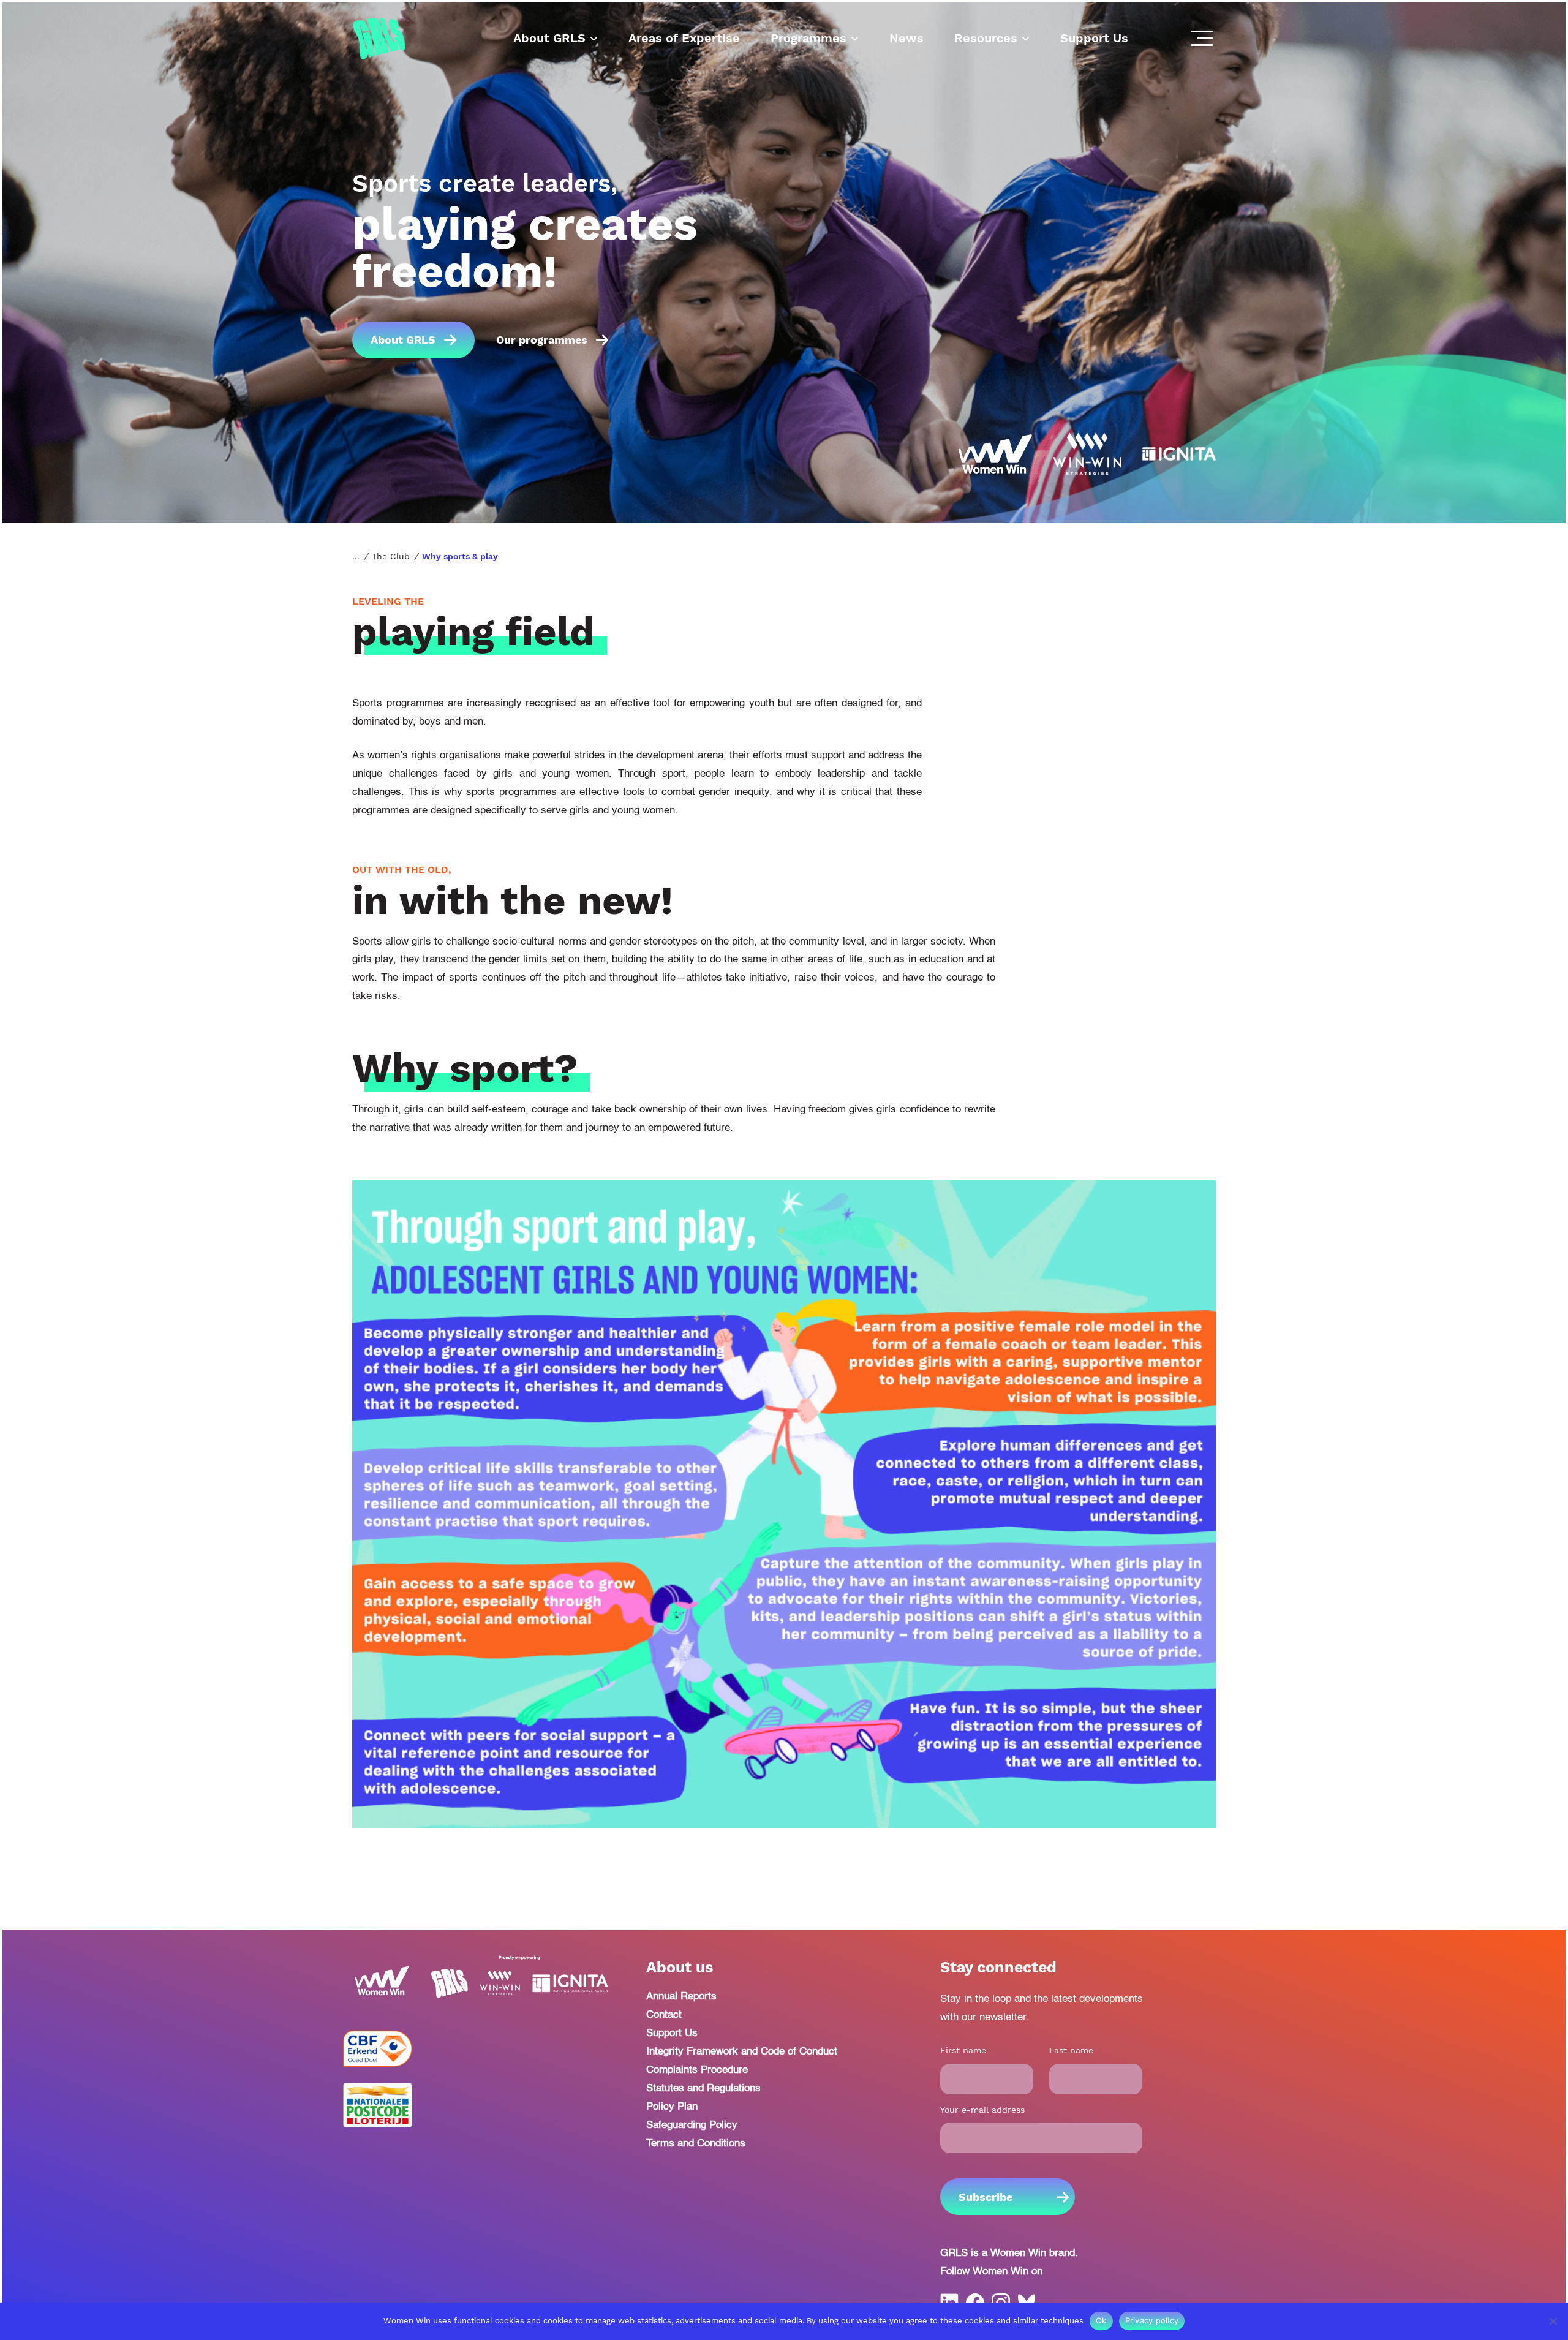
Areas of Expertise (684, 38)
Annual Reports (681, 1997)
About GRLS (549, 38)
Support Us (1094, 38)
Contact (664, 2015)
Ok (1101, 2320)
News (907, 38)
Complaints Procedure (697, 2070)
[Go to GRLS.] (356, 556)
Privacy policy (1152, 2320)
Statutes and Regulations (703, 2089)
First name (963, 2050)
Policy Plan (672, 2107)
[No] (1553, 2321)
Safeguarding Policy (692, 2125)
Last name (1071, 2050)
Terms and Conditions (696, 2144)
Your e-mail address (982, 2110)
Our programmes (542, 340)
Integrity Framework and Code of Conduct (742, 2052)
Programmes (809, 38)
